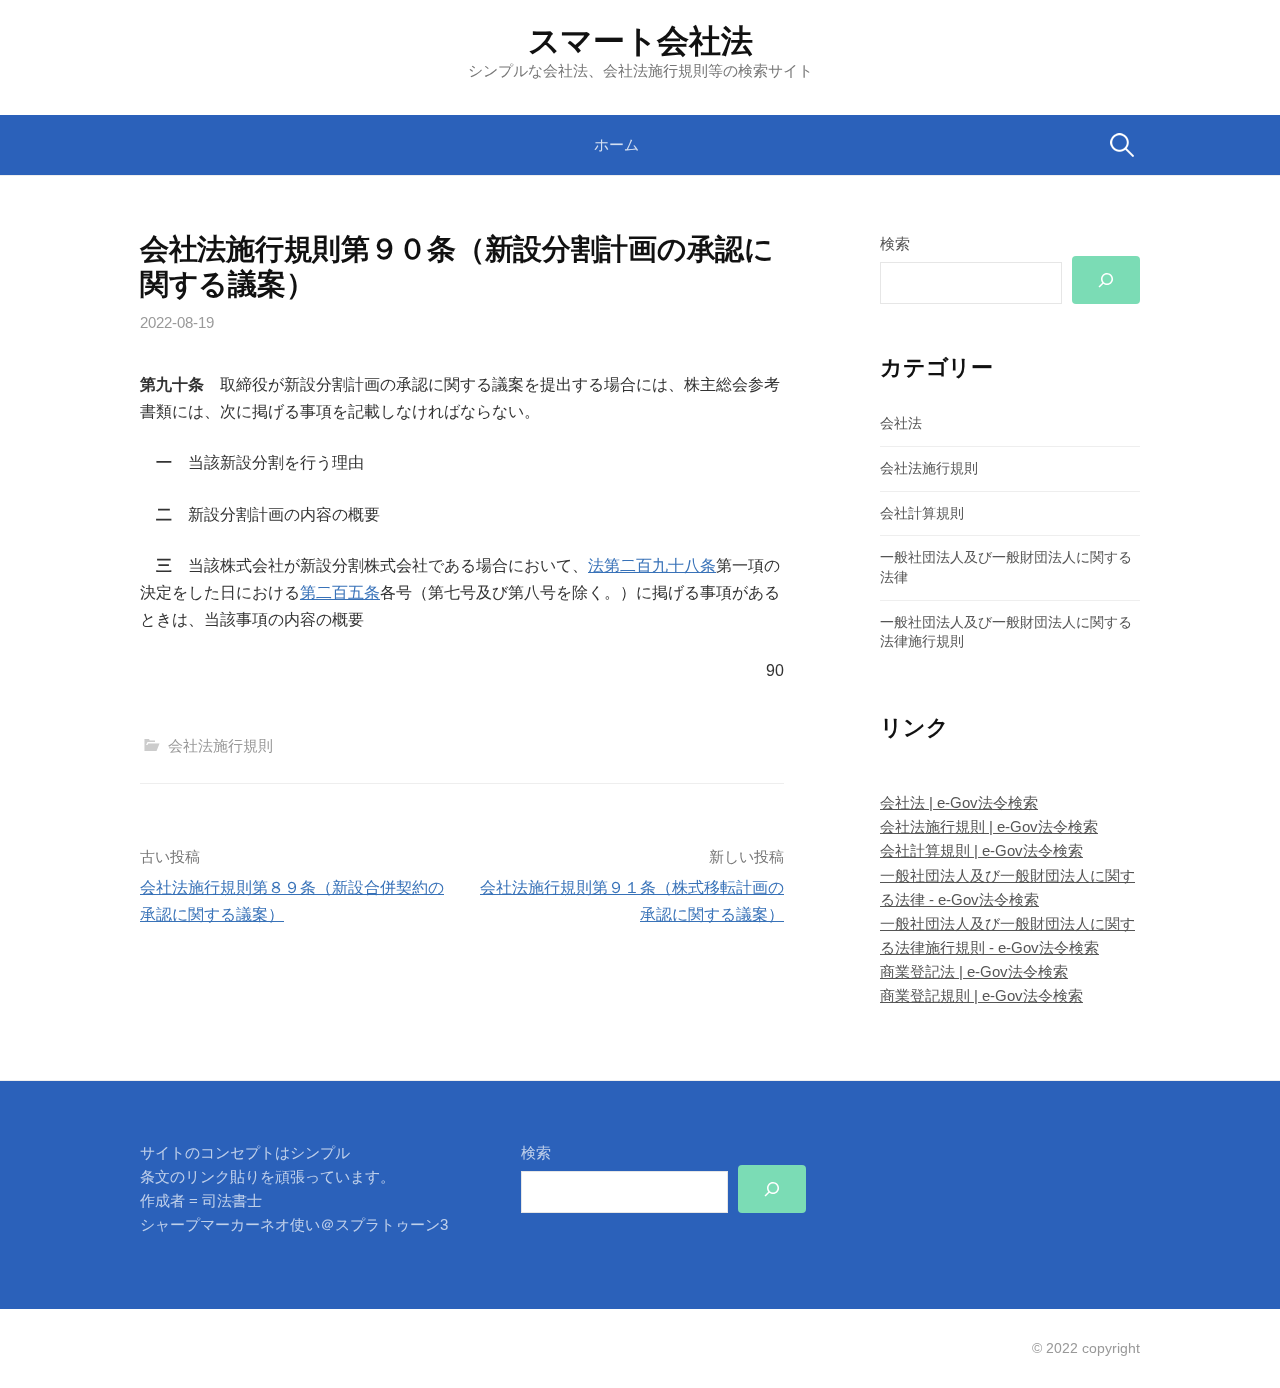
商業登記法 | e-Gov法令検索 (974, 971)
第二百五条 (340, 592)
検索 (895, 243)
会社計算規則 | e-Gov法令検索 (981, 850)
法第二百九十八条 (652, 565)
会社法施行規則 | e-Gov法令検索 (989, 826)
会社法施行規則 (220, 745)
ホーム (616, 144)
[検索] (1106, 280)
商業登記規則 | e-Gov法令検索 (981, 995)
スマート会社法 (640, 41)
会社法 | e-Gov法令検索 (959, 802)
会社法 (901, 423)
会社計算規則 (922, 513)
